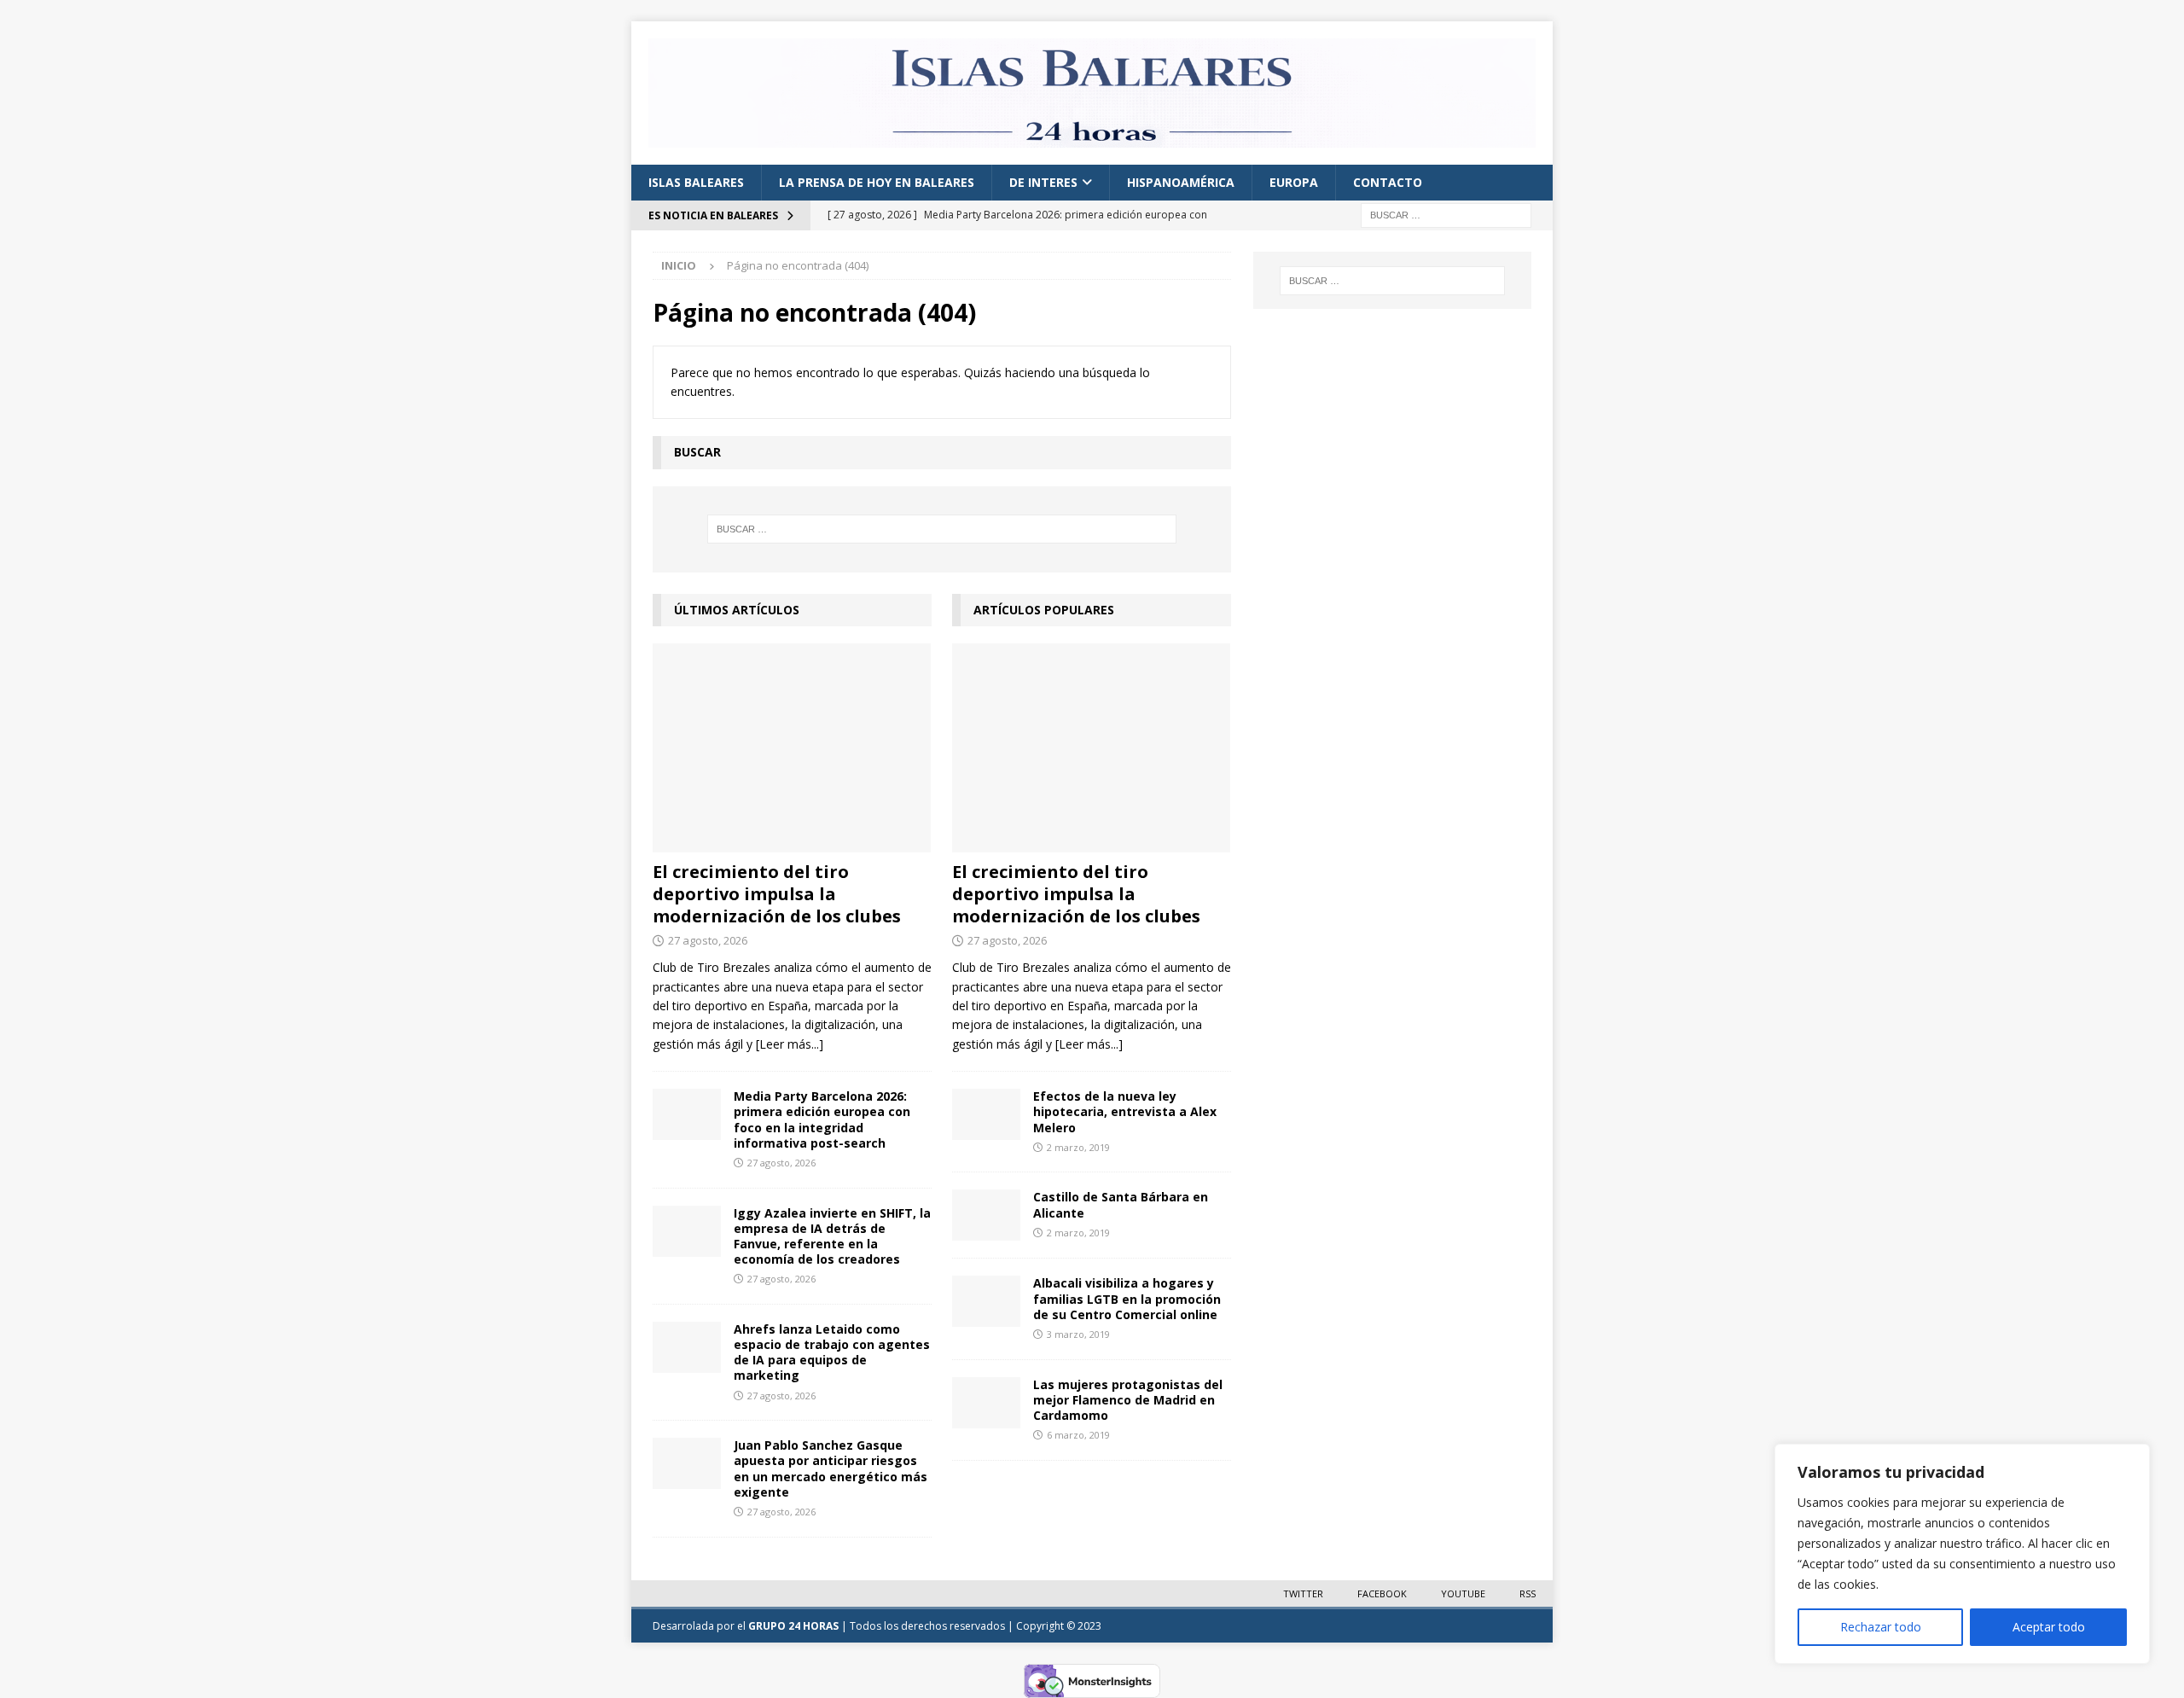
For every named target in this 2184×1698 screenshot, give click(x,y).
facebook (1382, 1593)
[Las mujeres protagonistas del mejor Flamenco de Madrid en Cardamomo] (986, 1403)
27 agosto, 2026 (708, 940)
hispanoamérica (1181, 182)
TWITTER (1303, 1593)
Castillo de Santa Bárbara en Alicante (1121, 1204)
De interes (1043, 182)
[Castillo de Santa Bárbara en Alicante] (986, 1215)
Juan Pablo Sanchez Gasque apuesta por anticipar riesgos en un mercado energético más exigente (831, 1468)
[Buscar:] (1446, 215)
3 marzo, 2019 (1078, 1334)
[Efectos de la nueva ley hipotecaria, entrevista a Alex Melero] (986, 1114)
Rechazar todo (1881, 1627)
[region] (1962, 1554)
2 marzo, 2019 (1078, 1147)
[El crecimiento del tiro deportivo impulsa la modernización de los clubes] (792, 748)
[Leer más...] (790, 1044)
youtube (1463, 1593)
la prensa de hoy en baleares (877, 182)
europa (1294, 182)
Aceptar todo (2049, 1627)
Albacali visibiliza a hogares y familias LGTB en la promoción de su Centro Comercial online (1127, 1298)
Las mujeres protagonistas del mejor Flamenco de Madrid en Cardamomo (1128, 1400)
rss (1528, 1593)
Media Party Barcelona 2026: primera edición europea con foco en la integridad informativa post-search (822, 1119)
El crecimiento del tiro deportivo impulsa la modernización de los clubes (777, 894)
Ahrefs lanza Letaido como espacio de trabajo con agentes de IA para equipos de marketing (832, 1352)
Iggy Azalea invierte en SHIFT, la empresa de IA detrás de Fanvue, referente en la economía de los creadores (832, 1236)
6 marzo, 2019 (1078, 1435)
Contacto (1388, 182)
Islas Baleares (696, 182)
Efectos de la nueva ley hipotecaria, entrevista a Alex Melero (1125, 1111)
